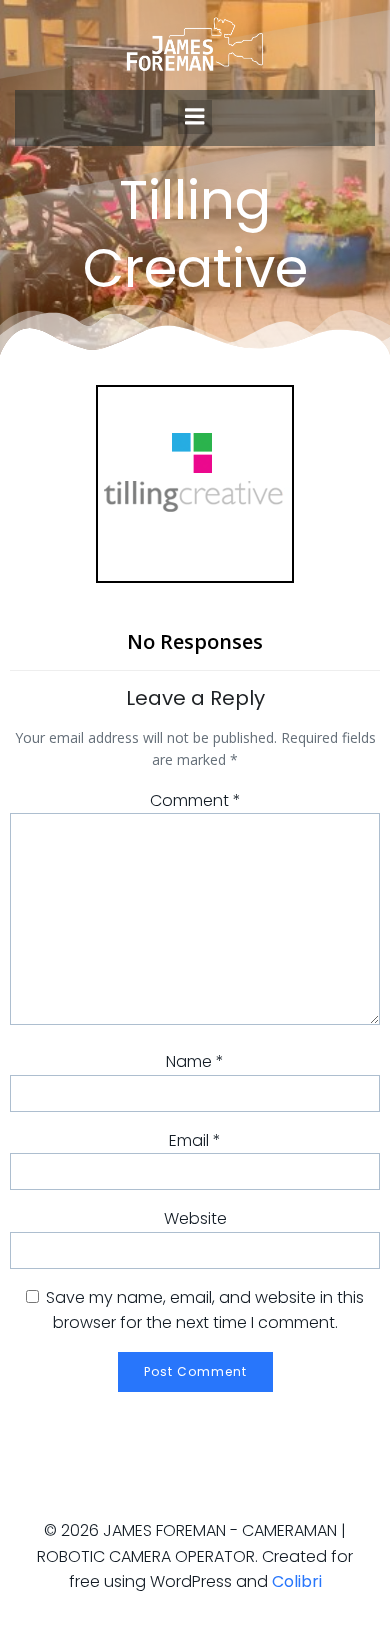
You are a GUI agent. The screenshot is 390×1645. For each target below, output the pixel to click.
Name (195, 1061)
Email (195, 1140)
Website (195, 1218)
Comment (195, 800)
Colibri (297, 1581)
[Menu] (195, 117)
